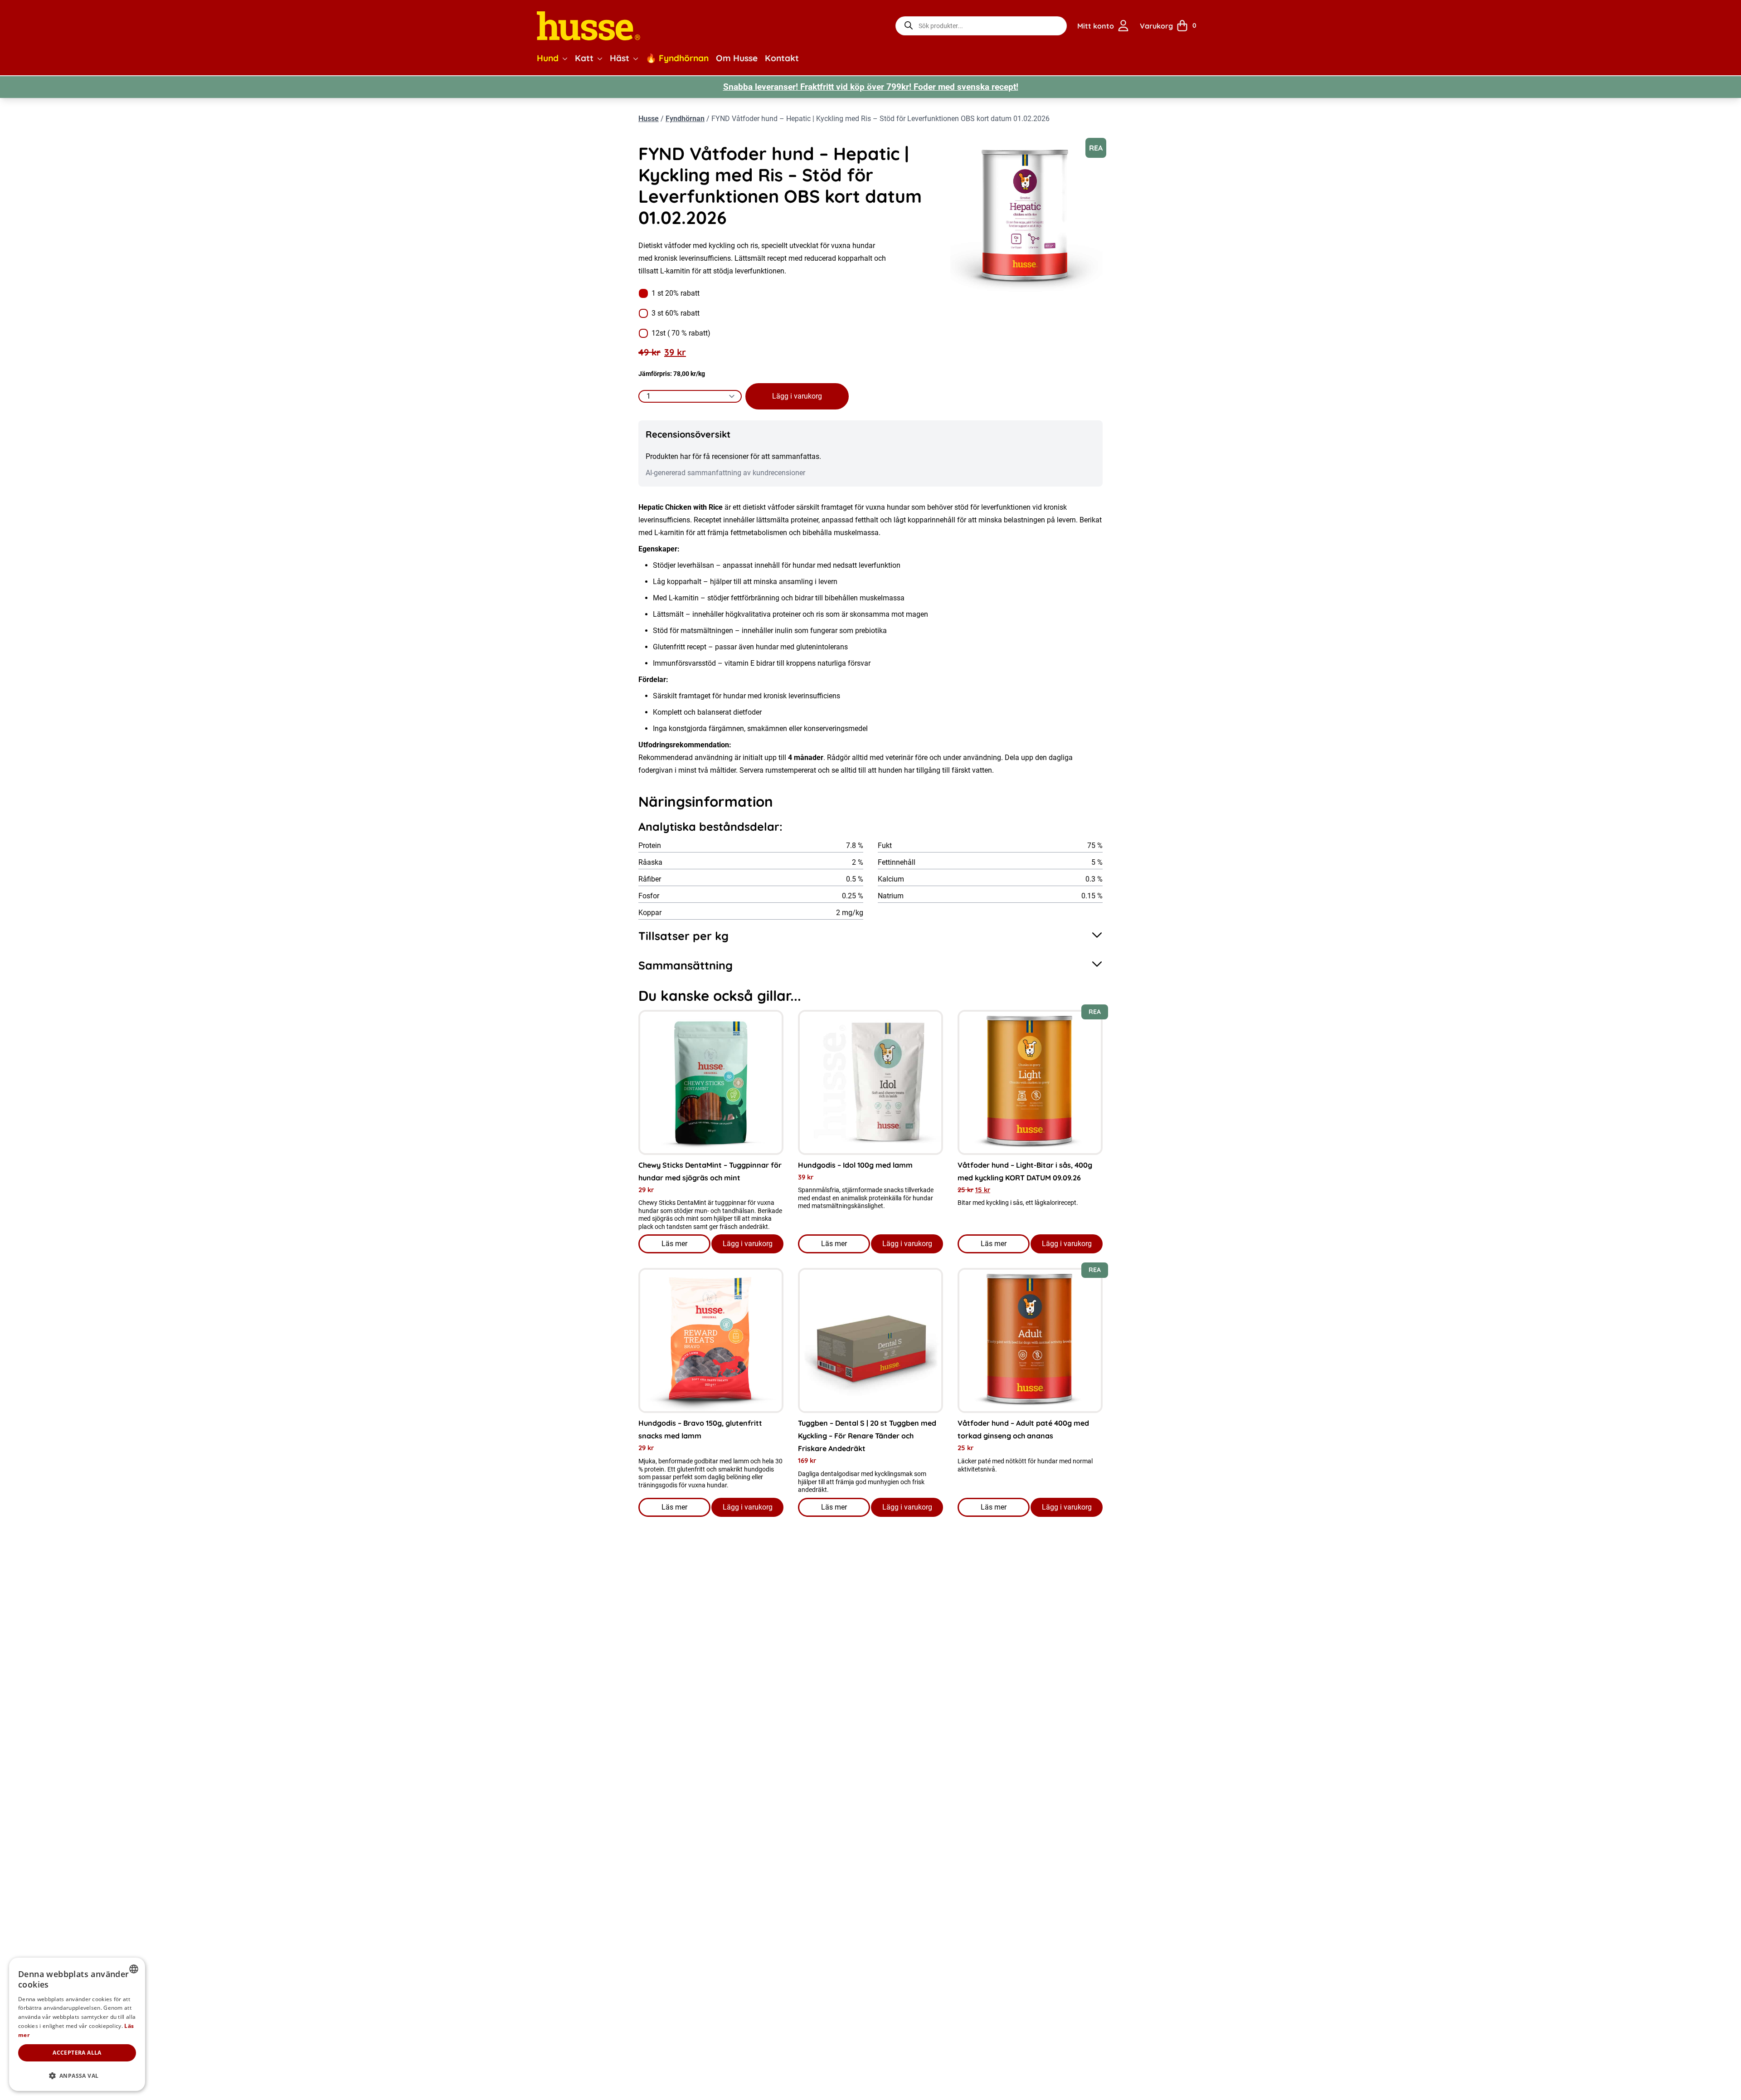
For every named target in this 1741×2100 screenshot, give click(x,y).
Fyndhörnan (685, 119)
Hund (548, 58)
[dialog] (77, 2024)
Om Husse (737, 58)
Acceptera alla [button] (77, 2053)
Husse (649, 119)
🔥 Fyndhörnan (677, 58)
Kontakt (782, 58)
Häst (620, 58)
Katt (584, 58)
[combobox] (134, 1969)
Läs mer (686, 1246)
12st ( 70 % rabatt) (681, 333)
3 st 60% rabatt (676, 313)
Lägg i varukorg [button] (748, 1244)
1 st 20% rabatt (676, 293)
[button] (565, 58)
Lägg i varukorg (797, 396)
